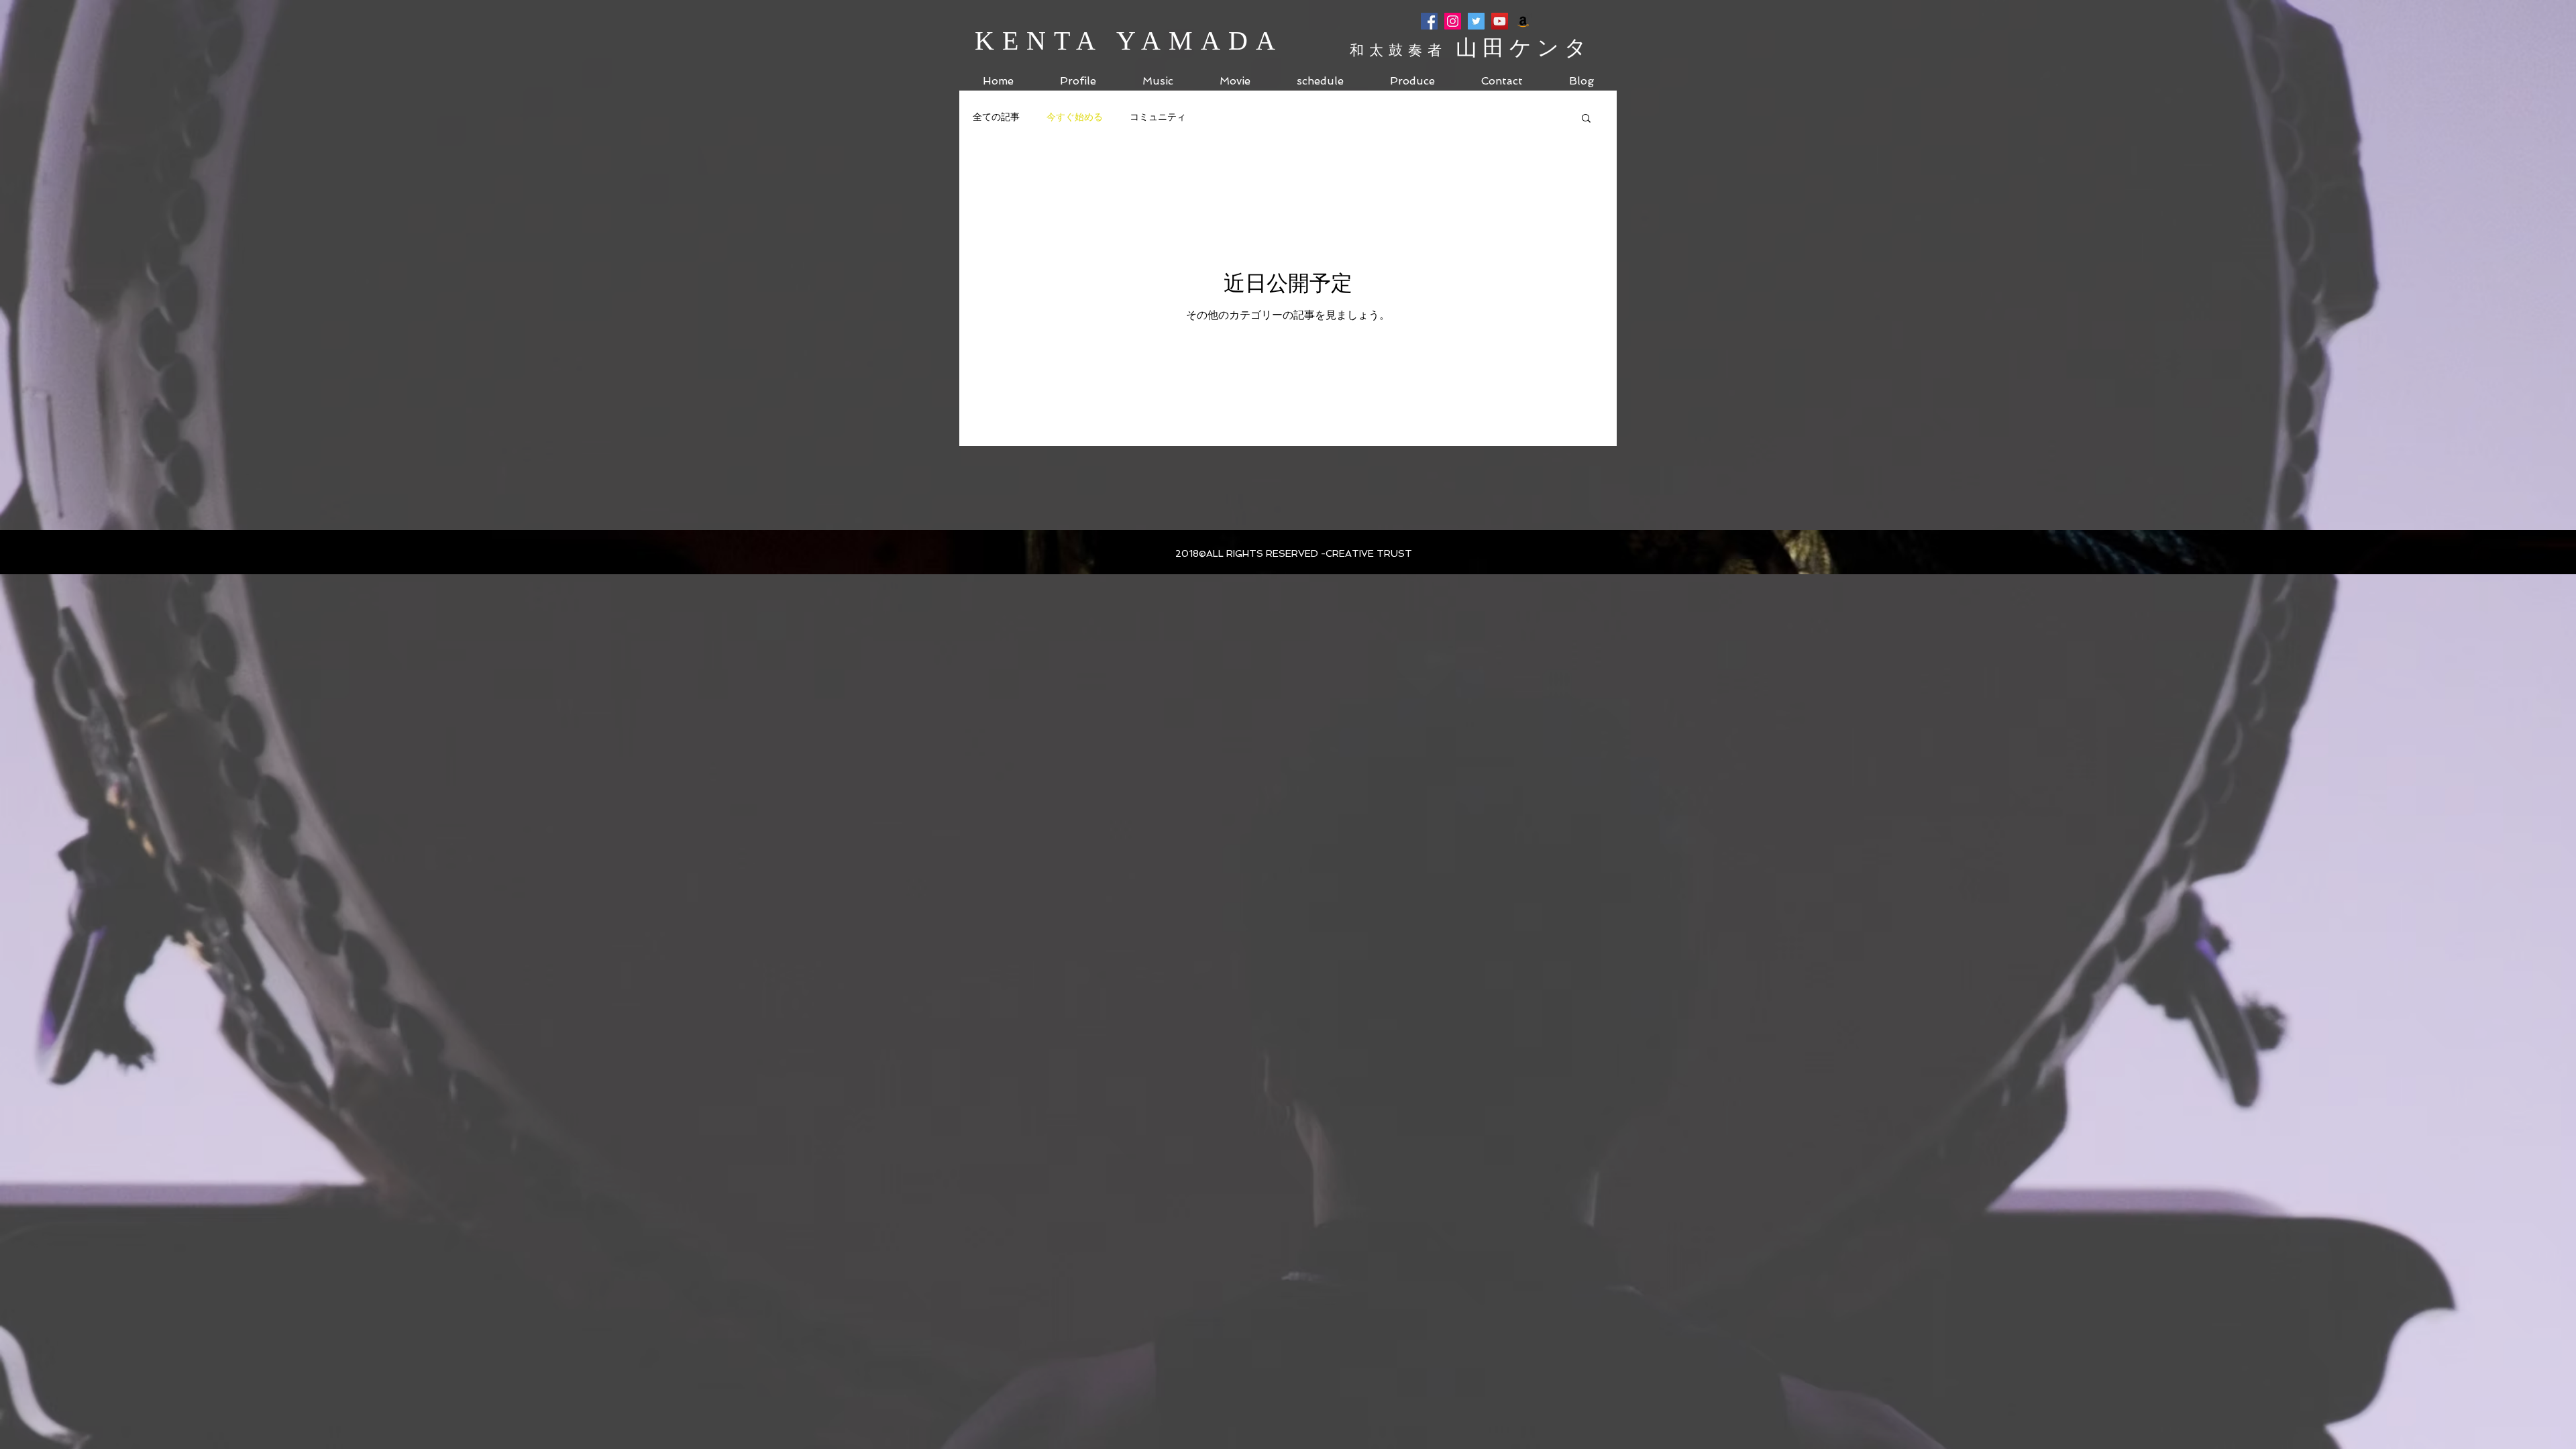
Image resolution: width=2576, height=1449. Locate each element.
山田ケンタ (1524, 48)
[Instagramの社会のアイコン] (1453, 21)
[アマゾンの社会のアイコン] (1523, 21)
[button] (1586, 119)
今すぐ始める (1075, 117)
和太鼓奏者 (1403, 50)
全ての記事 (996, 117)
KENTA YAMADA (1129, 41)
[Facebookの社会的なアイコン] (1429, 21)
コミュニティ (1158, 117)
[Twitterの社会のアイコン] (1476, 21)
